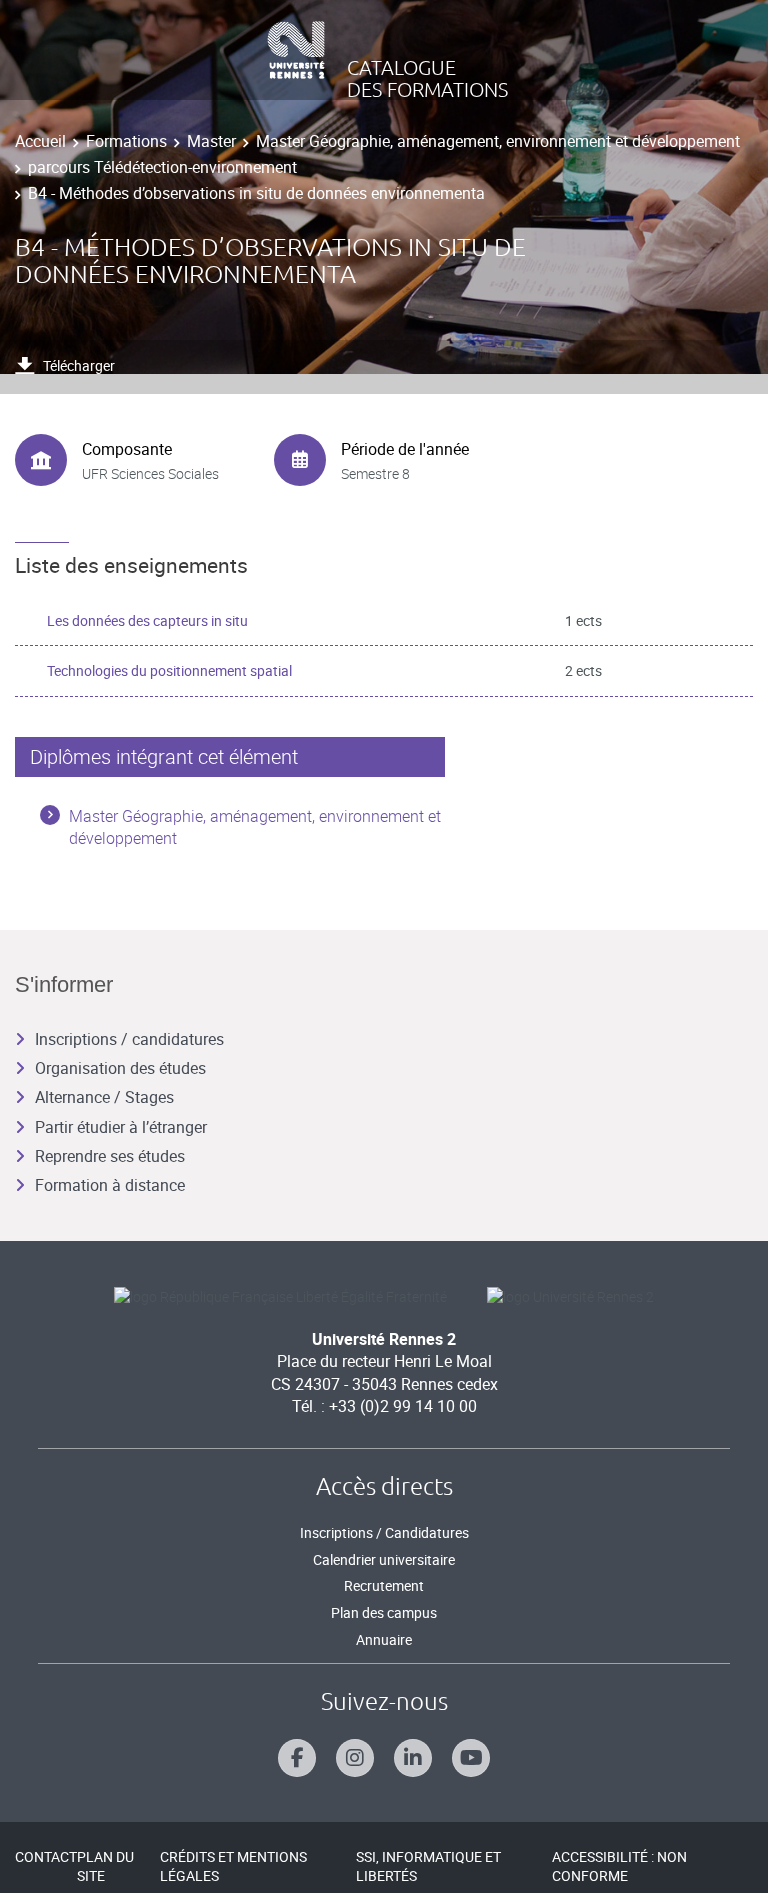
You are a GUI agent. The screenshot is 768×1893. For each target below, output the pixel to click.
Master (211, 141)
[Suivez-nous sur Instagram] (355, 1758)
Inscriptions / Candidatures (384, 1532)
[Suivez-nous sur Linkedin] (413, 1758)
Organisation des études (120, 1068)
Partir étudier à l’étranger (121, 1127)
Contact (46, 1856)
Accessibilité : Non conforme (619, 1866)
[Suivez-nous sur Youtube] (471, 1758)
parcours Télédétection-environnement (162, 167)
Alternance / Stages (104, 1097)
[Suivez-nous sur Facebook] (297, 1758)
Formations (126, 141)
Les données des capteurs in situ (147, 620)
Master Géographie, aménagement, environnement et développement (498, 141)
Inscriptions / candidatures (129, 1039)
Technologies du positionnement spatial (169, 670)
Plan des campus (384, 1612)
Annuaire (384, 1639)
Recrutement (384, 1585)
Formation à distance (110, 1185)
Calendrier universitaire (384, 1559)
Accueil (40, 141)
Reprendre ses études (110, 1156)
